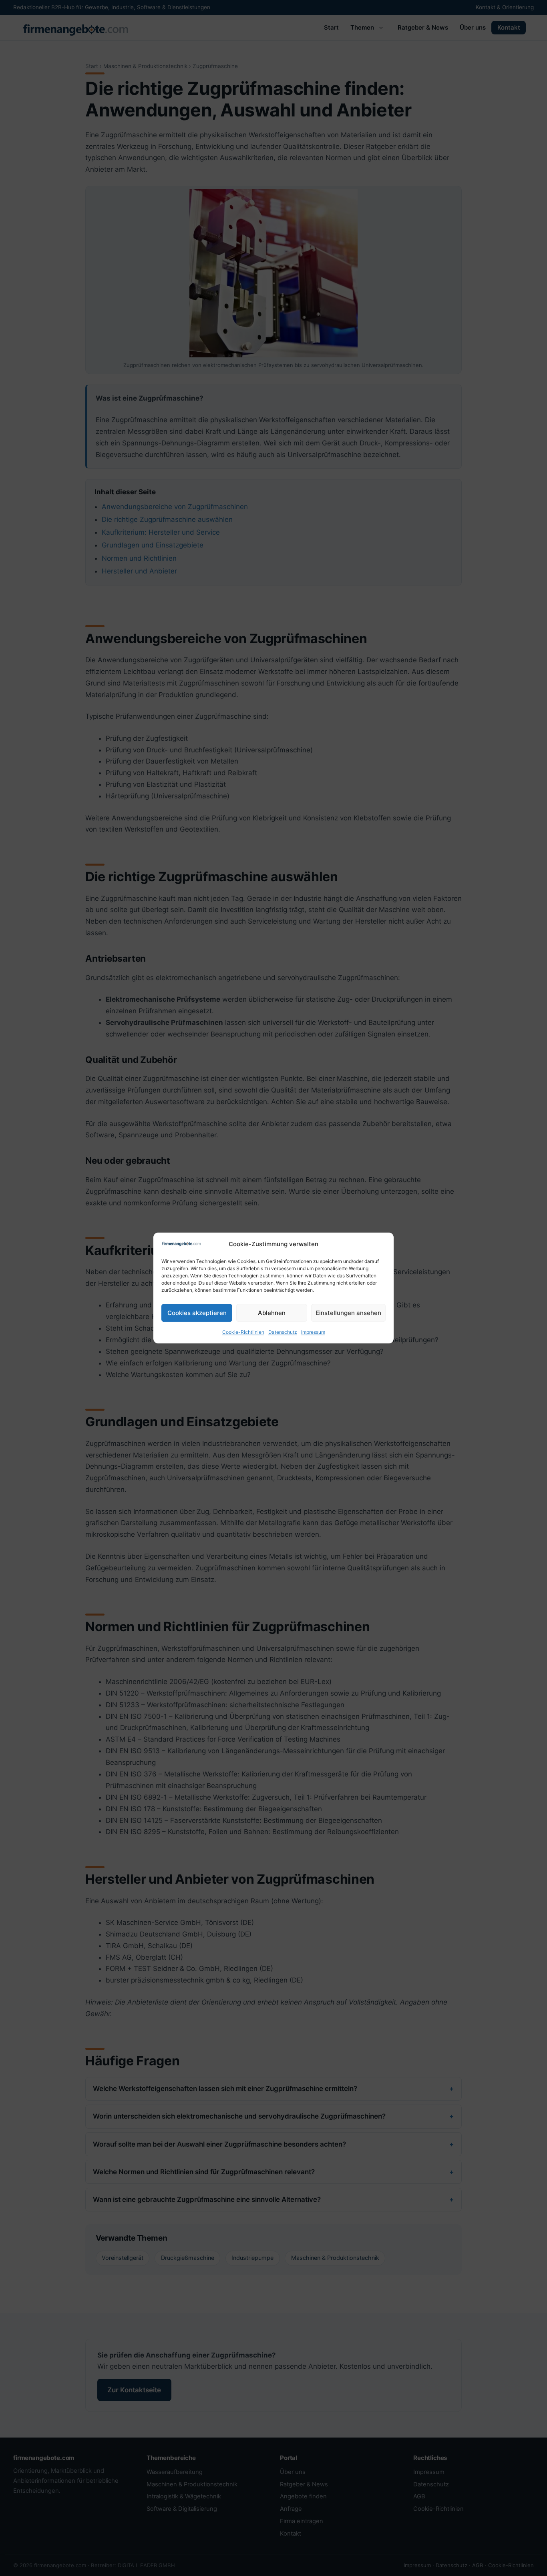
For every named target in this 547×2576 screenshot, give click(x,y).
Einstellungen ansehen (348, 1313)
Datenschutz (283, 1332)
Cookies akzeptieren (197, 1313)
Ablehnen (272, 1313)
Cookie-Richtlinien (243, 1332)
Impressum (313, 1332)
